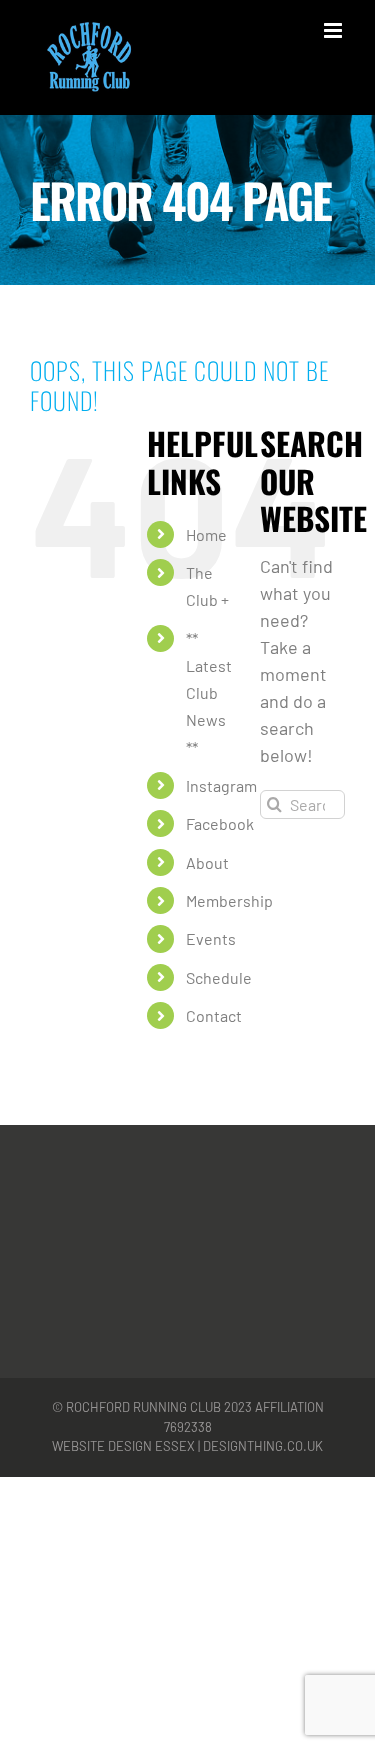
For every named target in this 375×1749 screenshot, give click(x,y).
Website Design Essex (123, 1446)
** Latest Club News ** (209, 693)
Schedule (219, 977)
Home (206, 534)
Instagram (221, 785)
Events (211, 938)
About (207, 862)
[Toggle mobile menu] (334, 30)
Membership (229, 900)
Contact (214, 1015)
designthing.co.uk (263, 1446)
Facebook (220, 823)
